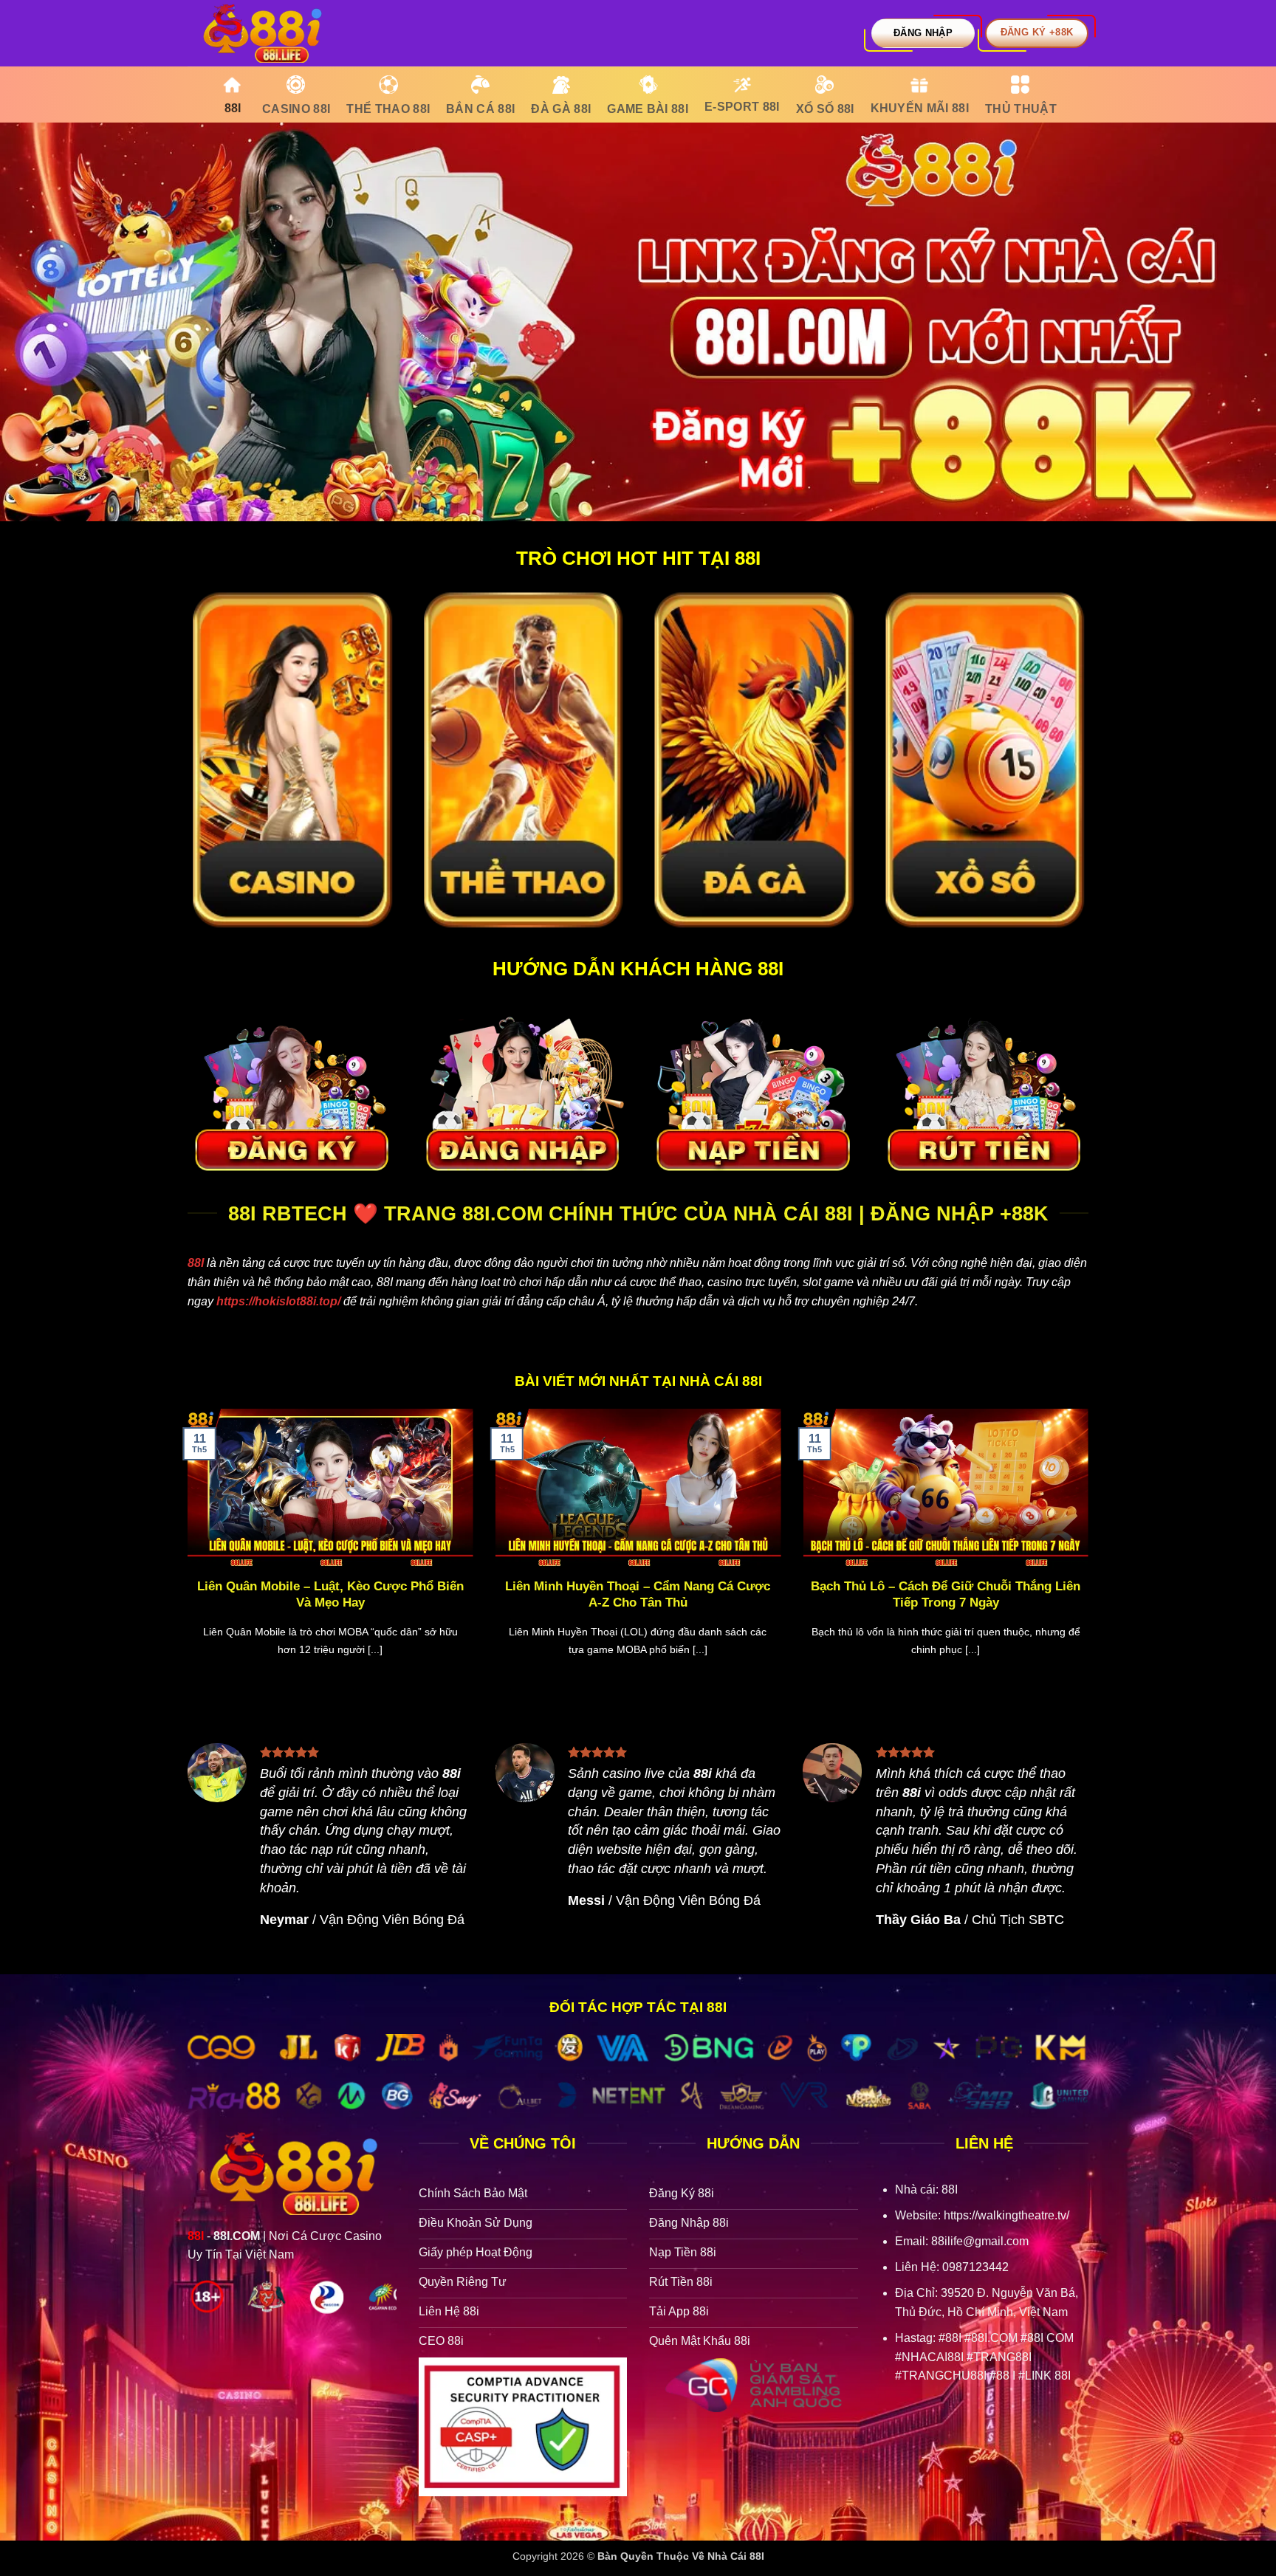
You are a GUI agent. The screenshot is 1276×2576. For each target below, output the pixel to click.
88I (196, 1263)
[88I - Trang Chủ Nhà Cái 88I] (261, 33)
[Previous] (185, 1551)
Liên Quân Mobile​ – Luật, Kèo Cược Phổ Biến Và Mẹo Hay (330, 1594)
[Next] (1091, 1551)
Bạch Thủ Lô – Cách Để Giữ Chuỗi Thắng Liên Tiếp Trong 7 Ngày (946, 1594)
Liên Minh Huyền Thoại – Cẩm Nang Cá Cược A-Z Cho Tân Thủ (638, 1594)
